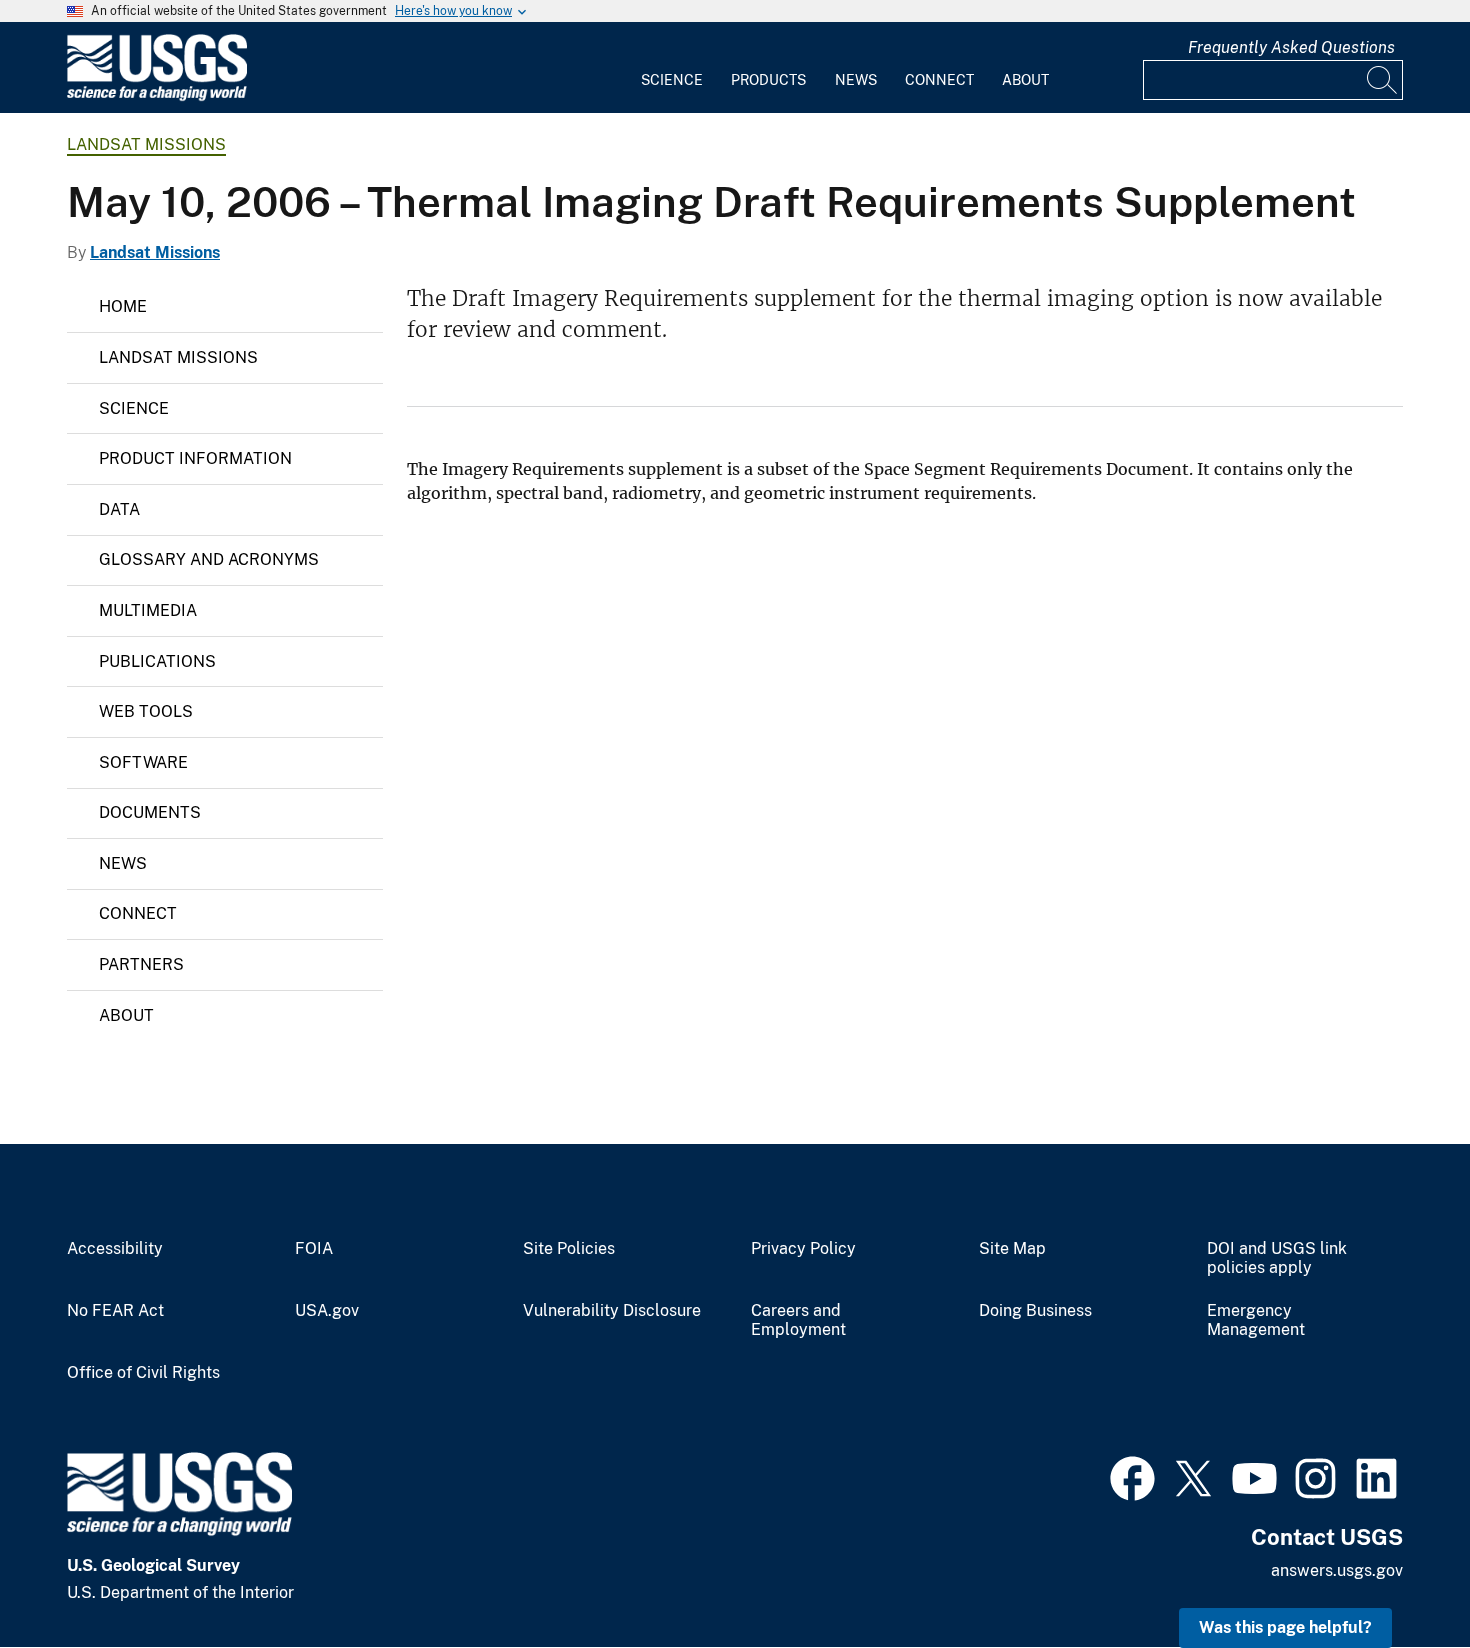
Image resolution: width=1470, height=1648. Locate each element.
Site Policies (569, 1249)
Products (768, 80)
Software (143, 762)
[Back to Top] (1397, 1575)
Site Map (1012, 1249)
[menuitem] (672, 68)
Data (119, 509)
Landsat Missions (146, 144)
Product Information (195, 458)
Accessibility (115, 1249)
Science (672, 80)
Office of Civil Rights (143, 1373)
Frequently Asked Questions (1291, 47)
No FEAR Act (115, 1311)
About (1025, 80)
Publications (157, 661)
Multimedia (148, 610)
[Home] (157, 96)
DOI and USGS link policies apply (1277, 1258)
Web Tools (146, 711)
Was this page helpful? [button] (1285, 1627)
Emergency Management (1256, 1320)
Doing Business (1035, 1311)
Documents (150, 812)
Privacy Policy (803, 1249)
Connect (939, 80)
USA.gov (327, 1311)
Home (123, 306)
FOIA (314, 1249)
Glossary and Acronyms (209, 559)
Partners (141, 964)
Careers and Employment (798, 1320)
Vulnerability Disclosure (612, 1311)
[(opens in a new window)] (1132, 1476)
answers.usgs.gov (1337, 1570)
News (856, 80)
